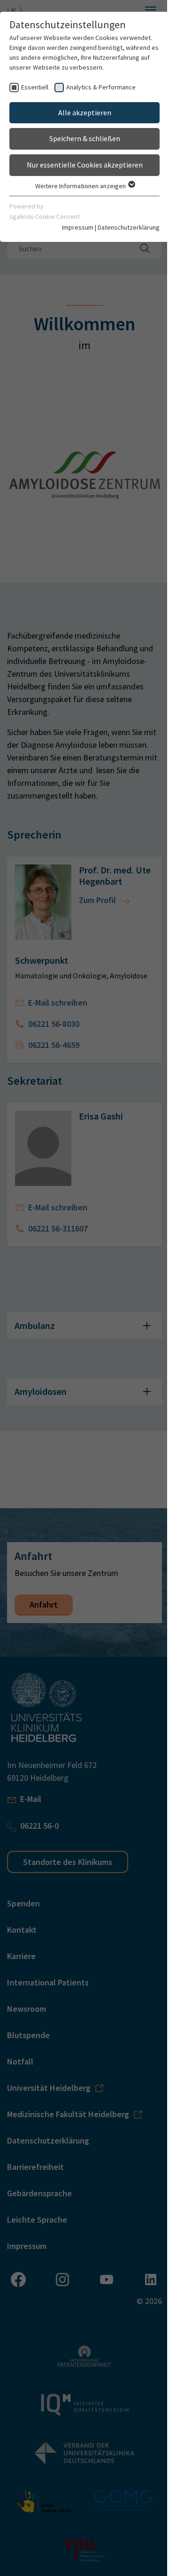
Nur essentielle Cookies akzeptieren (81, 165)
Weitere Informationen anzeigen (77, 186)
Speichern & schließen (81, 138)
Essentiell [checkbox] (35, 87)
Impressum (71, 227)
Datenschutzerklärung (122, 227)
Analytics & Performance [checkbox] (101, 87)
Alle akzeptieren (81, 112)
